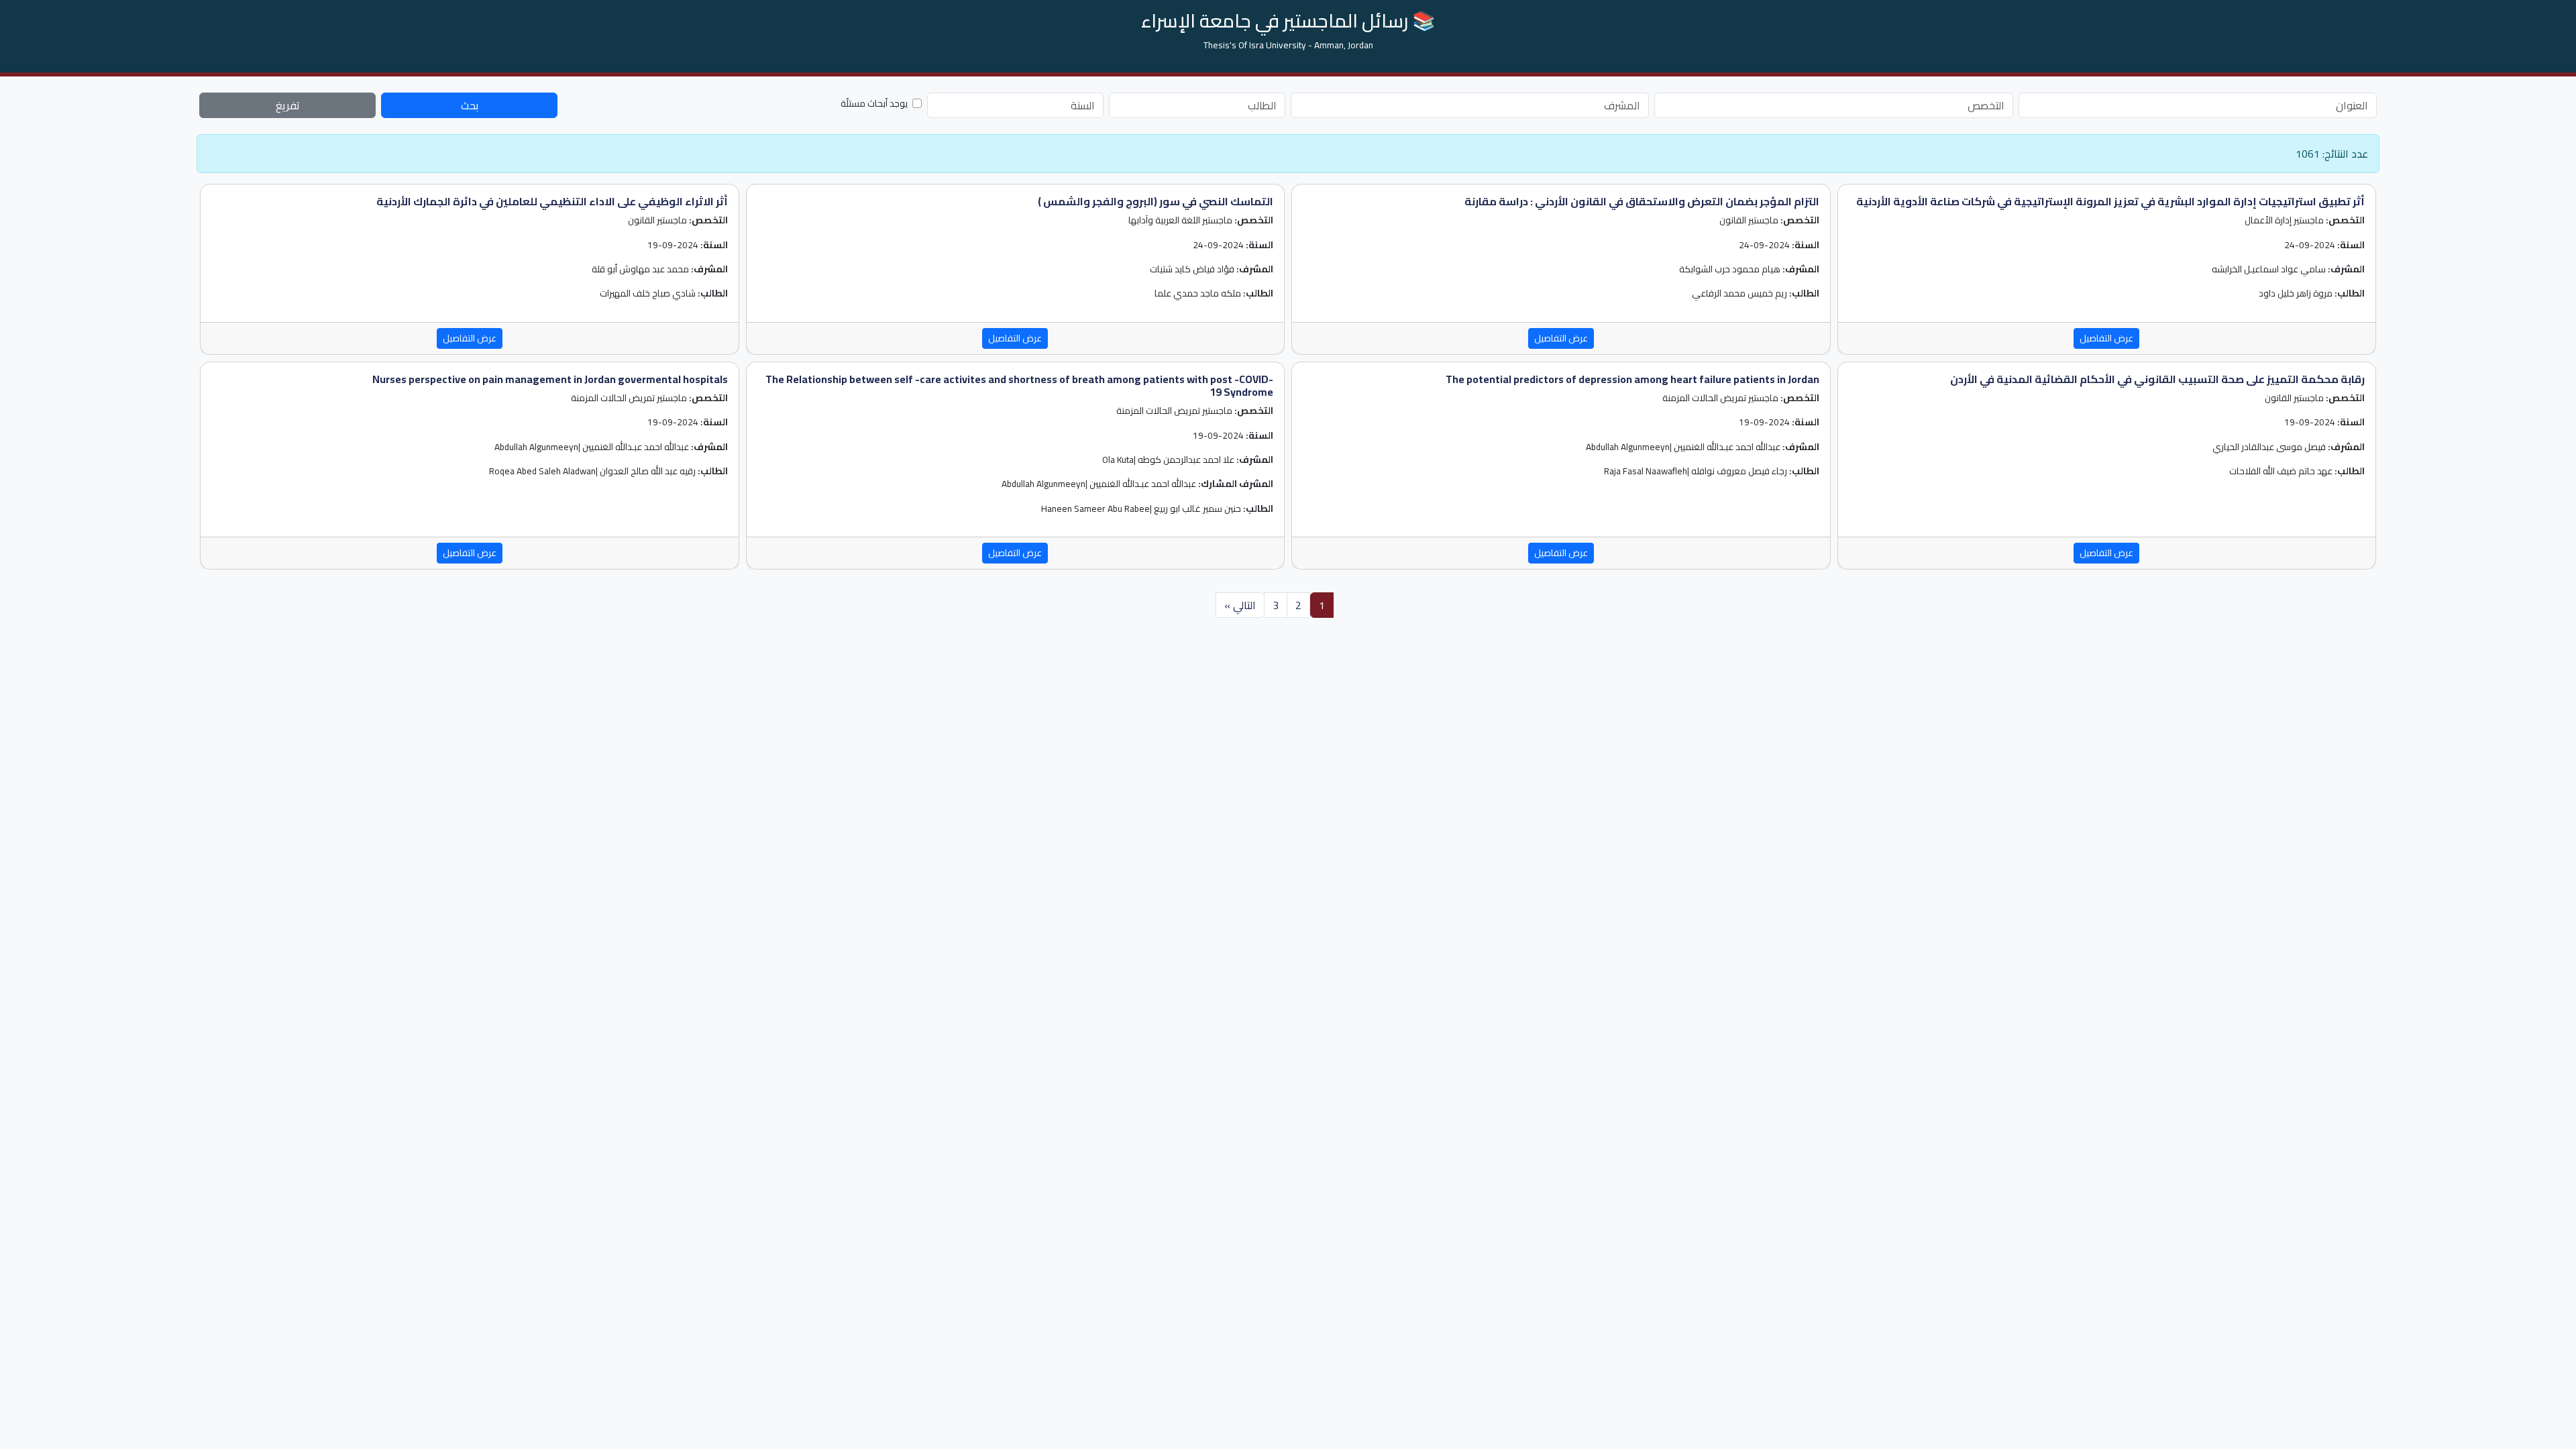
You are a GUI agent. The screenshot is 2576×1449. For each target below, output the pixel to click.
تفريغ (288, 105)
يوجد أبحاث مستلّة (874, 103)
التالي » (1240, 605)
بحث (470, 105)
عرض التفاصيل (2106, 338)
